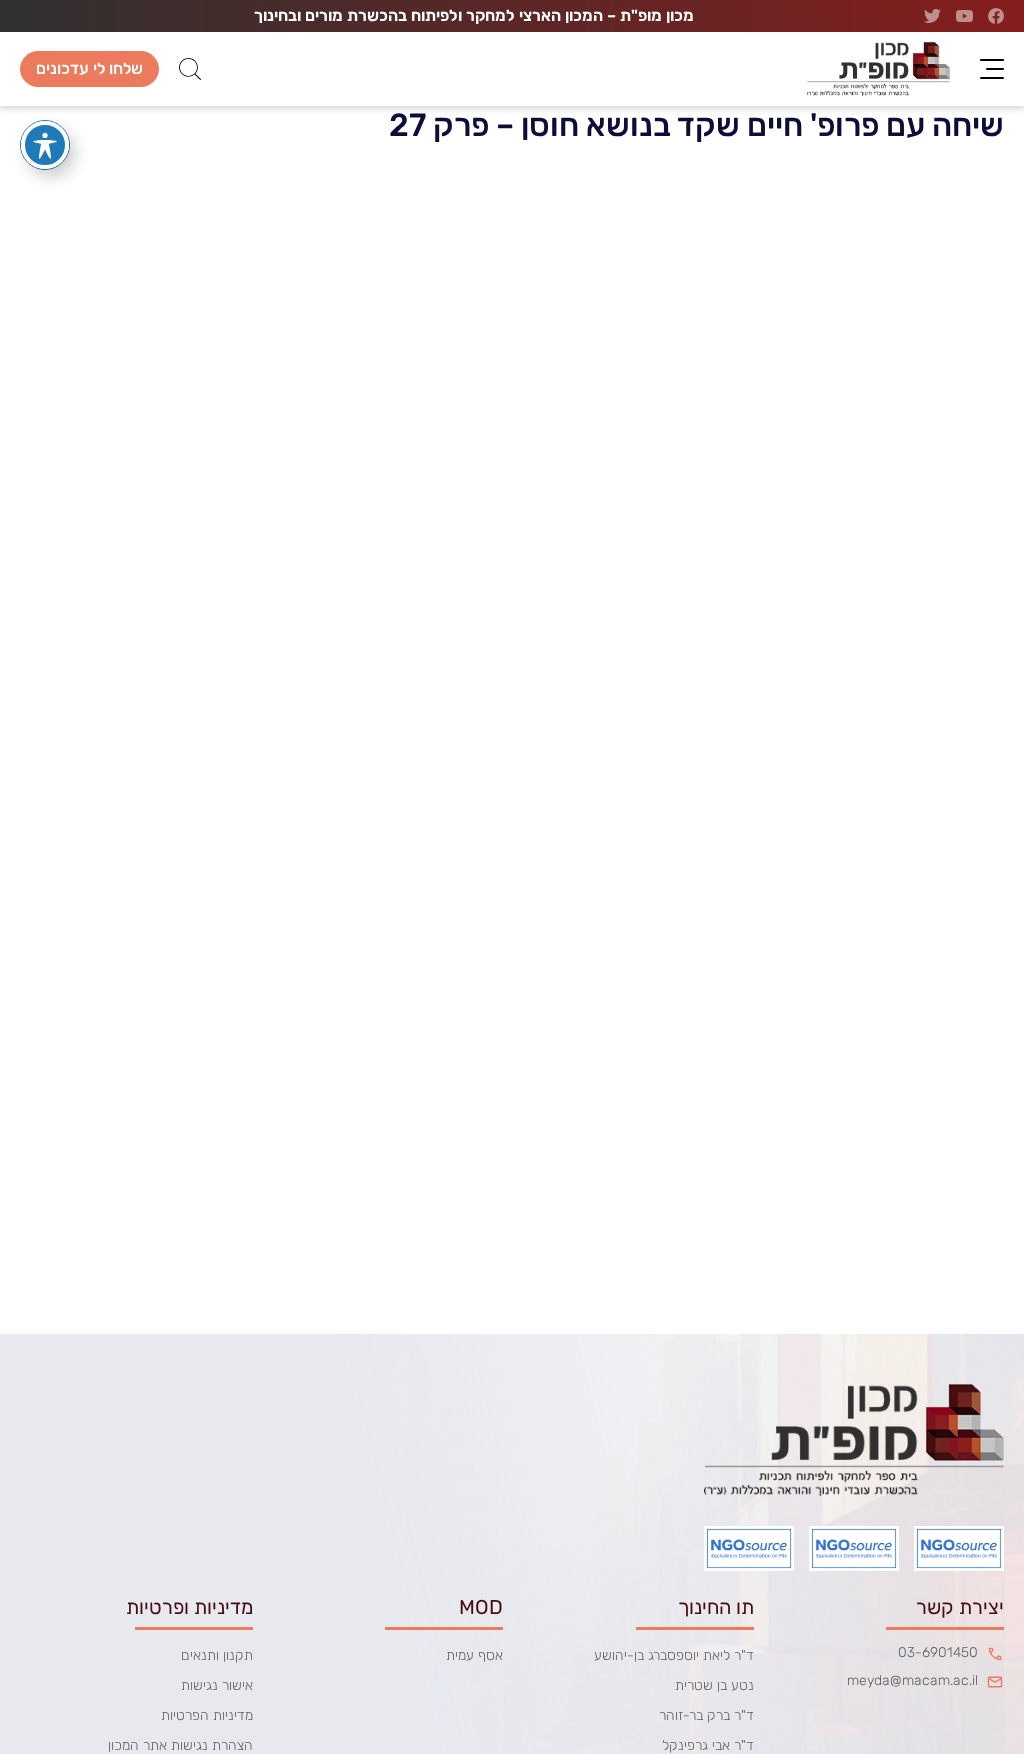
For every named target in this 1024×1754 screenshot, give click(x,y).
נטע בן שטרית (714, 1685)
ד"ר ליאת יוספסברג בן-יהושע (674, 1655)
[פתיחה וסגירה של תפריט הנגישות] (45, 145)
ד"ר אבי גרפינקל (708, 1745)
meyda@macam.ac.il (912, 1681)
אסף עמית (474, 1655)
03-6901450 (938, 1653)
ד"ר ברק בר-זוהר (706, 1715)
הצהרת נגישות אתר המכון (180, 1745)
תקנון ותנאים (217, 1655)
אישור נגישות (217, 1685)
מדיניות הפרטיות (207, 1715)
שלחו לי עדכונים (89, 68)
